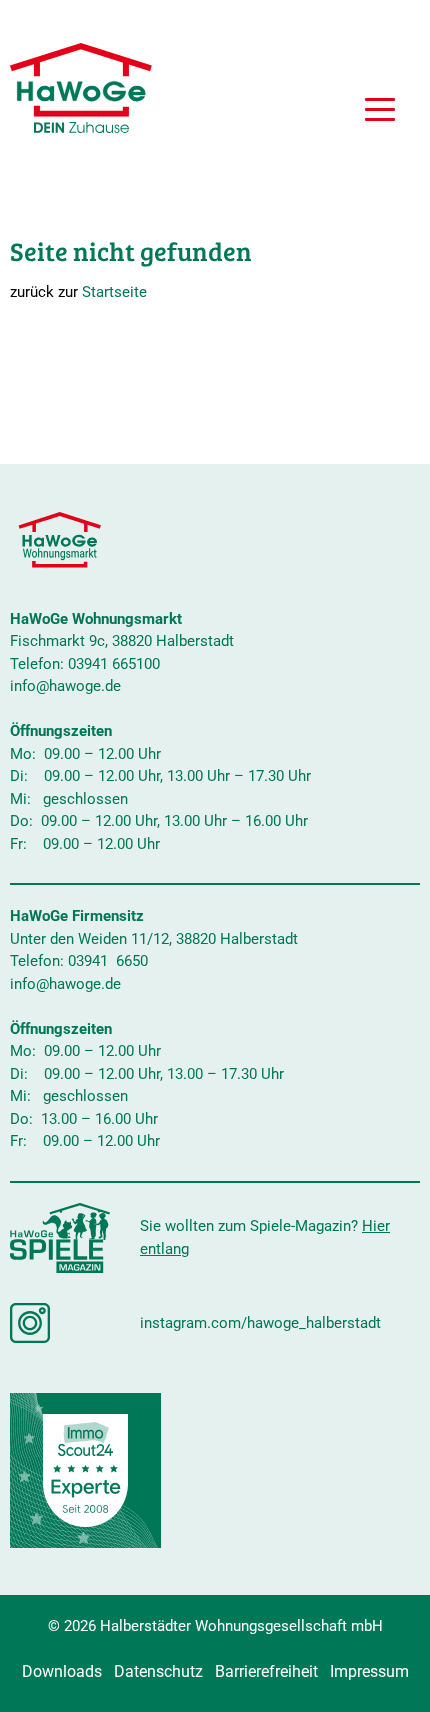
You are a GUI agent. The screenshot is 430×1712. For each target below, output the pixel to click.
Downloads (62, 1671)
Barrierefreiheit (266, 1671)
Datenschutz (158, 1671)
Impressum (369, 1671)
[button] (380, 112)
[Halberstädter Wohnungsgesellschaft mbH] (81, 88)
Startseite (114, 292)
